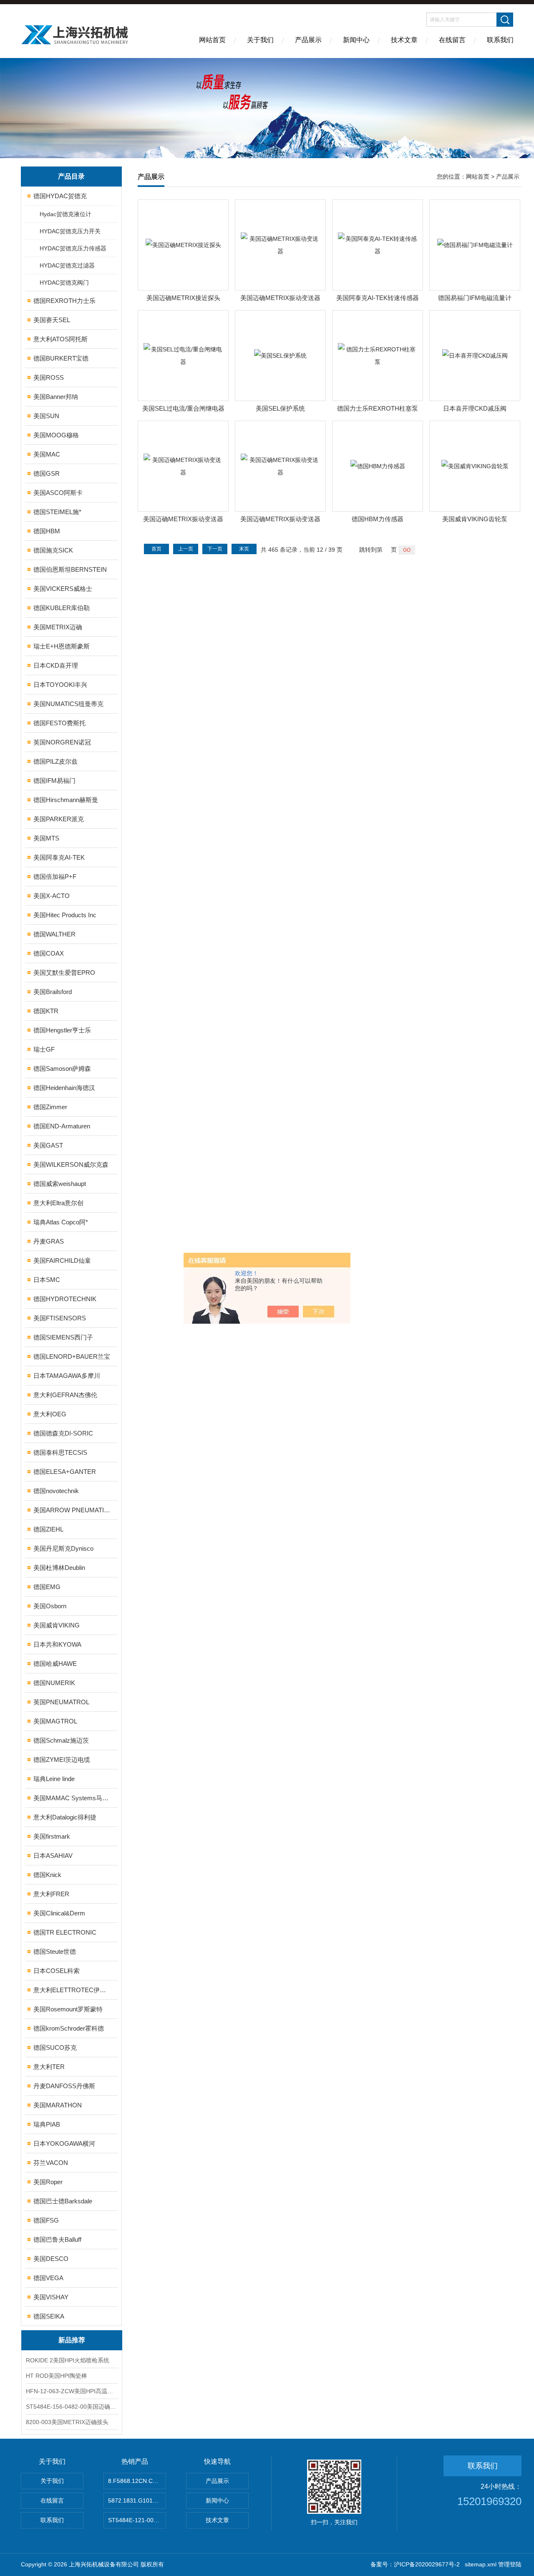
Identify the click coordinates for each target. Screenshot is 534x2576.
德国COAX (49, 953)
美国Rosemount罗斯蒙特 (68, 2009)
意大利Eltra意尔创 (58, 1203)
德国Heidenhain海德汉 (64, 1088)
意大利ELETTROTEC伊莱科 (72, 1990)
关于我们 (260, 40)
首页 (156, 549)
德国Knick (47, 1875)
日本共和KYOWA (57, 1644)
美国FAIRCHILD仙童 (62, 1260)
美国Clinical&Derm (59, 1913)
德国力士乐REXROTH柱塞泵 (378, 408)
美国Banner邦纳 (56, 397)
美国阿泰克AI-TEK (59, 857)
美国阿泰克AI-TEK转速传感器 (378, 298)
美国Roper (48, 2182)
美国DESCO (51, 2259)
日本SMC (47, 1280)
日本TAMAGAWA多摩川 (67, 1376)
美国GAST (48, 1145)
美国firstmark (52, 1836)
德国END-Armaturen (62, 1126)
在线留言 (452, 40)
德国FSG (46, 2220)
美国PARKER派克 (59, 819)
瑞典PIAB (47, 2124)
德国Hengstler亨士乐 (62, 1030)
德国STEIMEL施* (57, 512)
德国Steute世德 (55, 1952)
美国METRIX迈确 (58, 627)
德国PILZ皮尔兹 (55, 761)
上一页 (186, 549)
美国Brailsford (53, 992)
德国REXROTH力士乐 (64, 301)
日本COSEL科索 (57, 1971)
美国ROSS (49, 377)
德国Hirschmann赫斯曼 (66, 800)
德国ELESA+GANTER (65, 1472)
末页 (244, 549)
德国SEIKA (49, 2316)
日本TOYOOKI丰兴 (60, 685)
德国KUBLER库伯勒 (62, 608)
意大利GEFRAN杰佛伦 (65, 1395)
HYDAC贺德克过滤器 (67, 265)
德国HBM (47, 531)
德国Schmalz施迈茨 (61, 1740)
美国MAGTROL (55, 1721)
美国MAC (47, 454)
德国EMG (47, 1587)
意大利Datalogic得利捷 (65, 1817)
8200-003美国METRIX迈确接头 (67, 2422)
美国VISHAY (51, 2297)
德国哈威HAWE (55, 1664)
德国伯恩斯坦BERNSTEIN (70, 569)
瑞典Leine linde (54, 1779)
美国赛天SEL (52, 320)
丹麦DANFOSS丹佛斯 (64, 2086)
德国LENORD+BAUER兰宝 (72, 1356)
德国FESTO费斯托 (59, 723)
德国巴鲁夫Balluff (57, 2239)
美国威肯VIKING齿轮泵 (475, 519)
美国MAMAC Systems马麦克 (72, 1798)
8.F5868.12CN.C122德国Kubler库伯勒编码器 (137, 2481)
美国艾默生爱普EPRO (64, 973)
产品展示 (308, 40)
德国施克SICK (53, 550)
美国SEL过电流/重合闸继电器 (183, 408)
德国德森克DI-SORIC (63, 1433)
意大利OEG (50, 1414)
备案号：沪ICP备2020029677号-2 (415, 2564)
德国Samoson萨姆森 (62, 1068)
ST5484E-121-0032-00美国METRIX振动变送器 (137, 2520)
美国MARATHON (58, 2105)
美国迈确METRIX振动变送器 (280, 298)
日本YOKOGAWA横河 (64, 2143)
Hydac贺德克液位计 (65, 214)
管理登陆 (510, 2564)
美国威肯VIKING (57, 1625)
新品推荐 (72, 2340)
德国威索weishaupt (60, 1184)
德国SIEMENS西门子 (63, 1337)
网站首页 (212, 40)
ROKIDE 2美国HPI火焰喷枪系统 (68, 2360)
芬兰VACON (51, 2163)
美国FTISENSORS (60, 1318)
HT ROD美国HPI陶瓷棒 (57, 2376)
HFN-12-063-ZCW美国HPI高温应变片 (72, 2391)
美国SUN (46, 416)
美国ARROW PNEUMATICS (72, 1510)
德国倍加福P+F (55, 877)
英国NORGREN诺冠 (62, 742)
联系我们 (500, 40)
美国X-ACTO (52, 896)
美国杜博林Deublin (59, 1568)
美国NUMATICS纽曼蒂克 (68, 704)
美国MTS (46, 838)
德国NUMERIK (54, 1683)
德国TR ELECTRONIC (65, 1932)
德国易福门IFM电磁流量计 (475, 298)
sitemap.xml (481, 2564)
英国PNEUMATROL (61, 1702)
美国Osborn (50, 1606)
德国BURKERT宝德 (61, 358)
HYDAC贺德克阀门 (64, 283)
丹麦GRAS (49, 1241)
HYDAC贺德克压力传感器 (73, 248)
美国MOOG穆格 (56, 435)
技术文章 (404, 40)
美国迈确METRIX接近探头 (183, 298)
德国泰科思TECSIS (60, 1452)
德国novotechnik (56, 1491)
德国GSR (47, 473)
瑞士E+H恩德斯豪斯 (62, 646)
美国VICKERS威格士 (63, 589)
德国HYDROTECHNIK (65, 1299)
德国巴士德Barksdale (63, 2201)
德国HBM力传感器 (378, 519)
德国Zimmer (50, 1107)
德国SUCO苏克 (55, 2047)
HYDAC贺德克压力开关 (70, 231)
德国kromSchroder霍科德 (69, 2028)
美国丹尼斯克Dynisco (63, 1548)
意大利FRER (51, 1894)
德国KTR (46, 1011)
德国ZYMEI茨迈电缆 (62, 1760)
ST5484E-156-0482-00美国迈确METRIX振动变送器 (72, 2407)
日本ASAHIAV (53, 1856)
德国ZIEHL (48, 1529)
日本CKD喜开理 (56, 665)
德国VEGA (48, 2278)
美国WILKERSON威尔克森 (71, 1164)
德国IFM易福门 (54, 781)
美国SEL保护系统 (280, 408)
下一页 (215, 549)
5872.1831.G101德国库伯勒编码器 (137, 2500)
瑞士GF (44, 1049)
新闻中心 (356, 40)
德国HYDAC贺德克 (60, 196)
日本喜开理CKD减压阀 (475, 408)
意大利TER (49, 2067)
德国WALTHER (54, 934)
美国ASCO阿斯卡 (58, 493)
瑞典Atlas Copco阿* (61, 1222)
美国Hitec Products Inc (65, 915)
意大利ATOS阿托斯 (60, 339)
